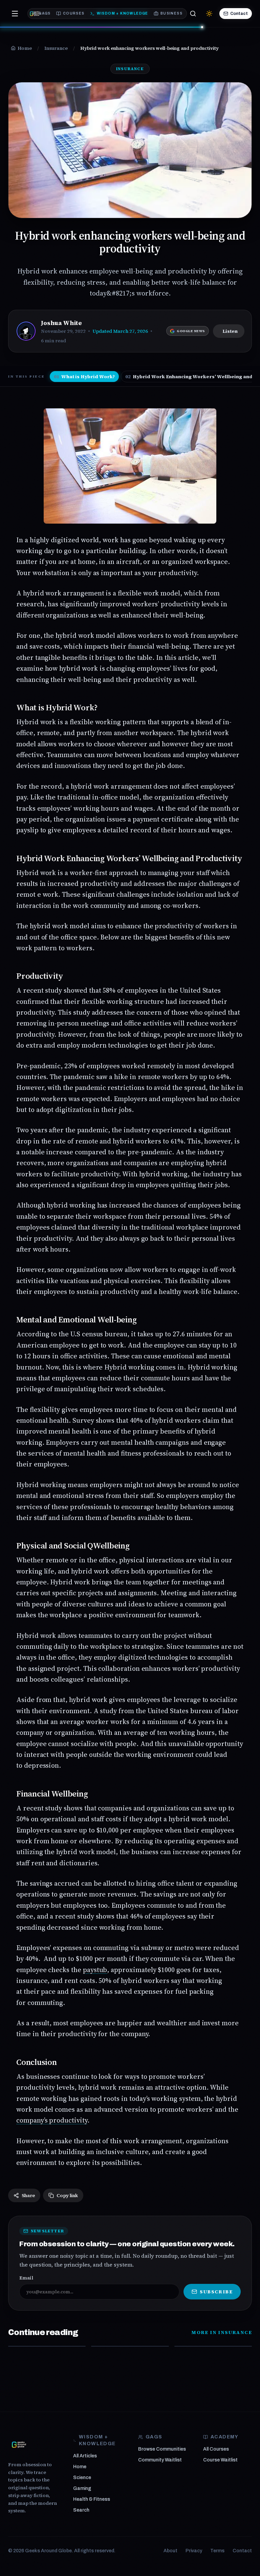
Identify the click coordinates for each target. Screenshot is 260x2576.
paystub (95, 1970)
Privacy (194, 2551)
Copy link (67, 2195)
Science (82, 2478)
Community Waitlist (160, 2460)
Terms (217, 2551)
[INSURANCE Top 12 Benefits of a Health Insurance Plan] (130, 2346)
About (170, 2551)
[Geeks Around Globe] (19, 2445)
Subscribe (216, 2292)
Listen (230, 331)
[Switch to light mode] (209, 14)
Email (26, 2278)
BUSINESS (171, 13)
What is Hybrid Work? (84, 377)
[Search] (193, 14)
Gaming (82, 2488)
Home (80, 2467)
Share (28, 2195)
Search (81, 2510)
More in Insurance (222, 2332)
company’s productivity (52, 2120)
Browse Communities (162, 2449)
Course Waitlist (220, 2460)
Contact (239, 14)
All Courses (216, 2449)
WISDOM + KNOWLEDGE (123, 13)
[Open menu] (15, 14)
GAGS (45, 13)
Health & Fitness (92, 2499)
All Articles (85, 2456)
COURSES (74, 13)
